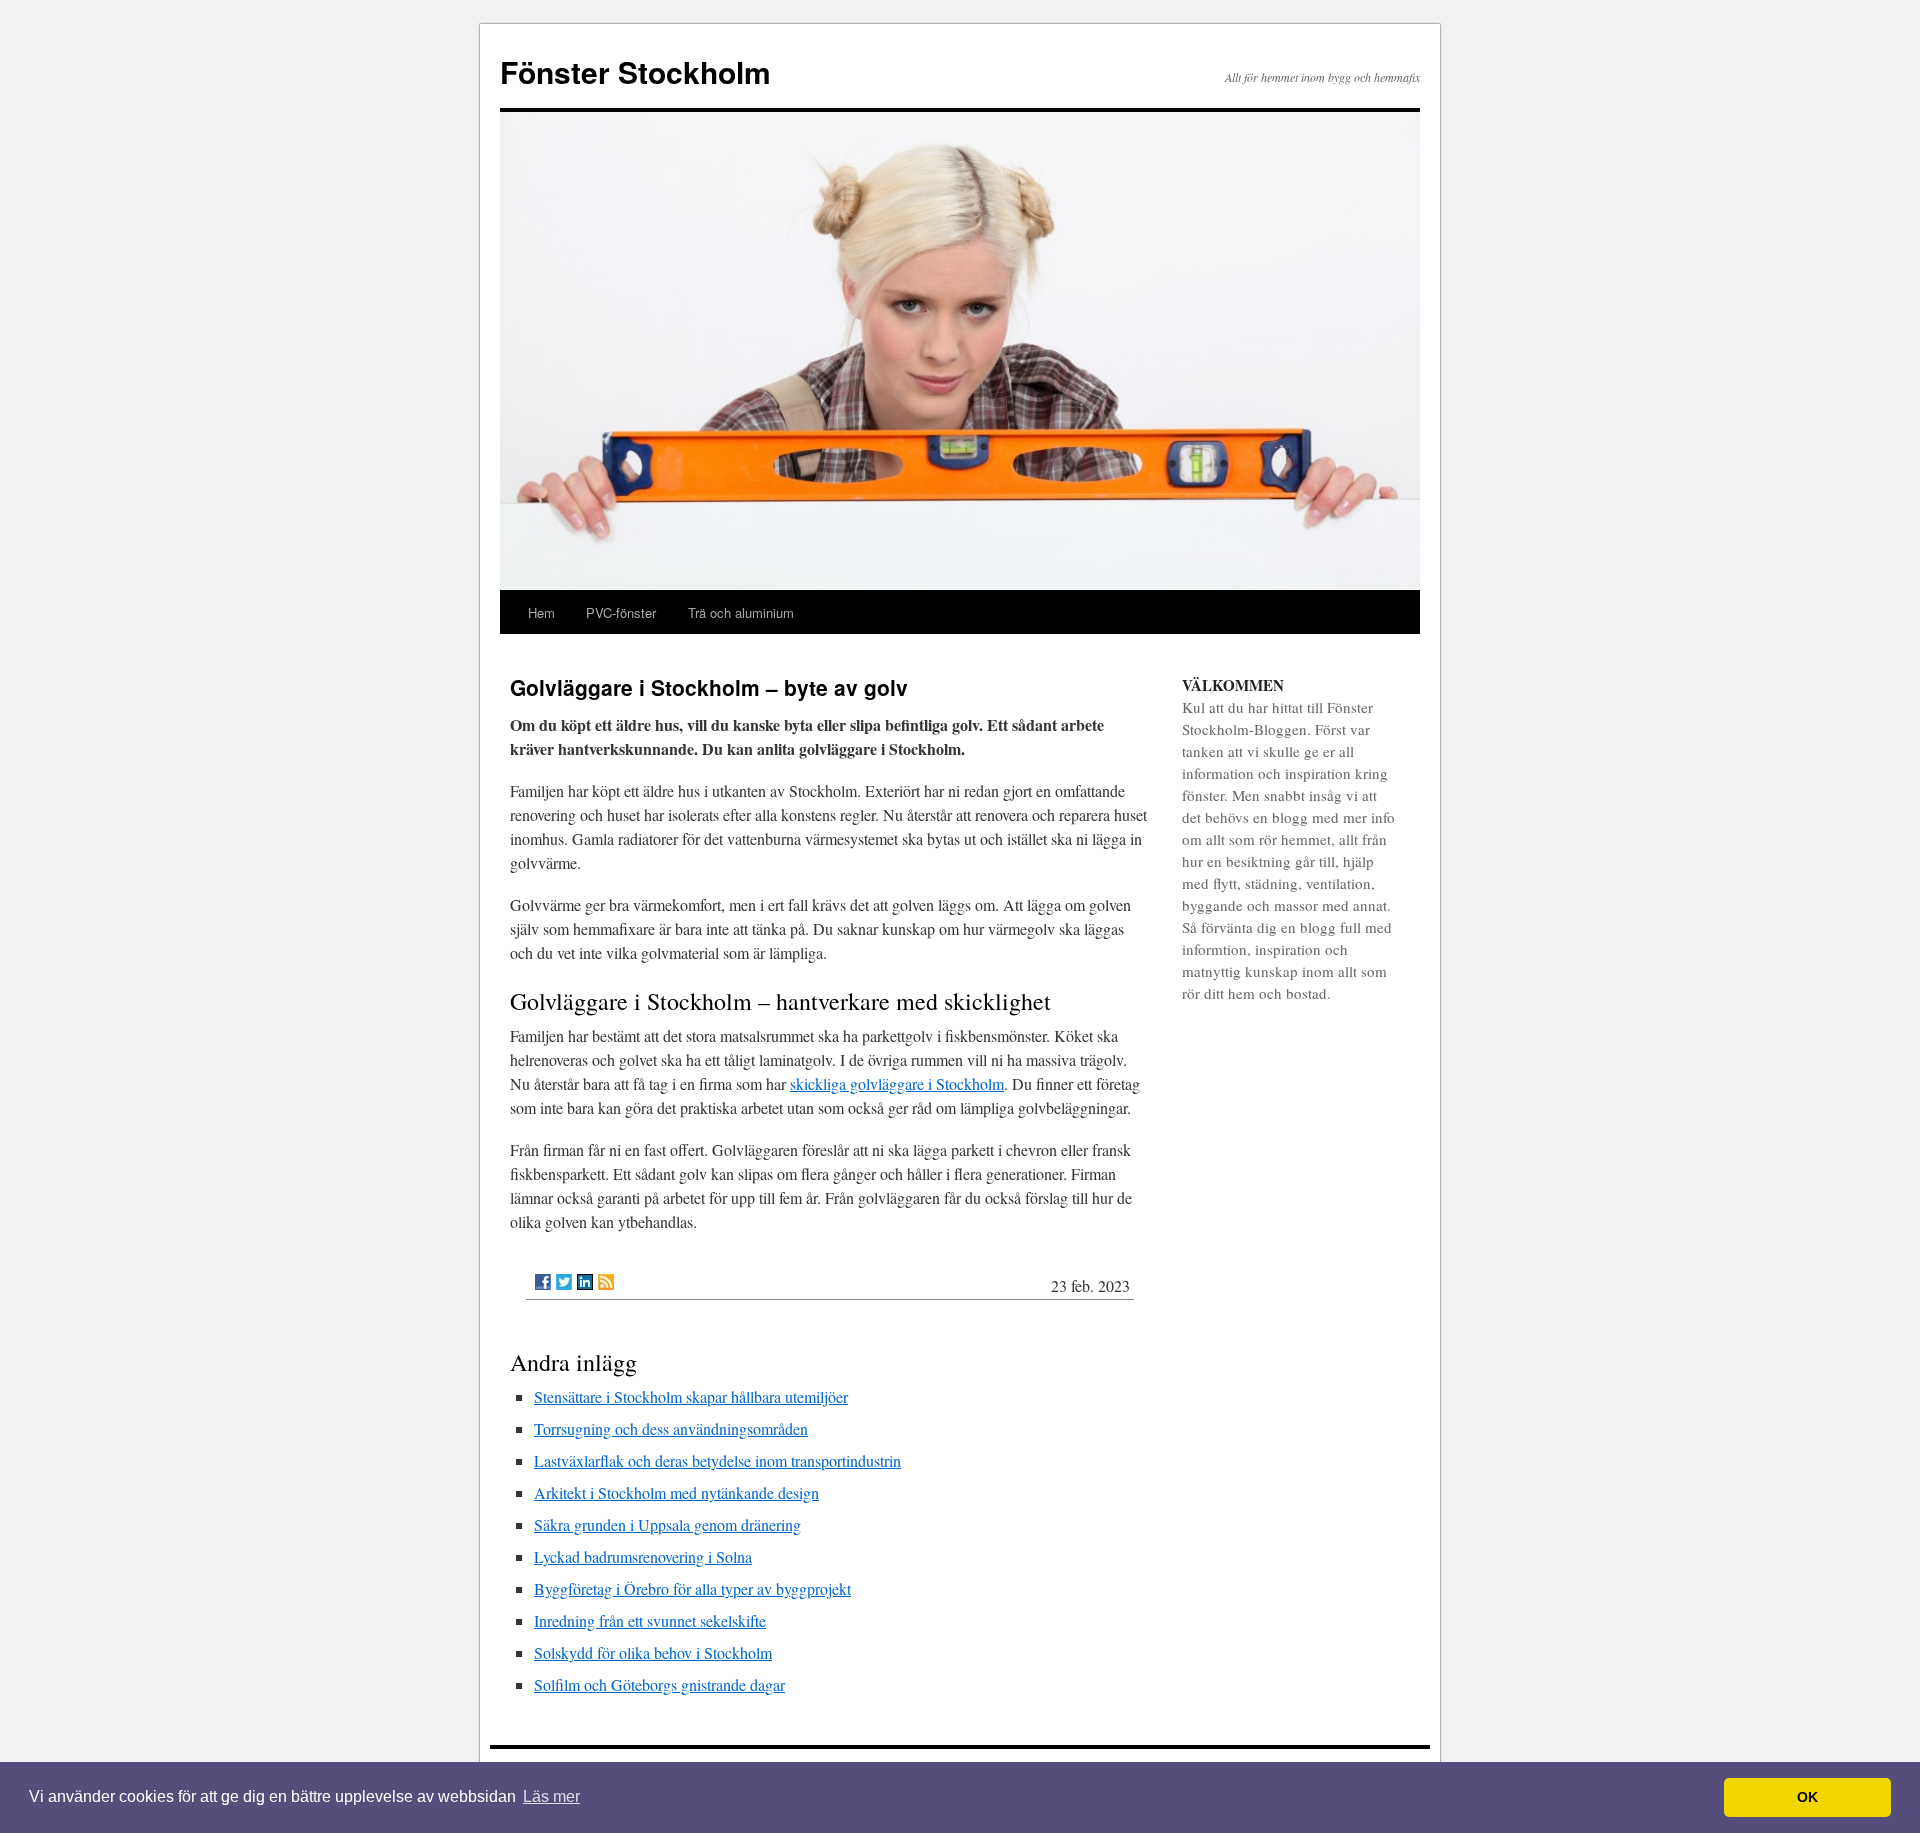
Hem (541, 612)
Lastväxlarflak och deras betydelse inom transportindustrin (717, 1460)
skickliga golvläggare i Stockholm (897, 1083)
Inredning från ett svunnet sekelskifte (650, 1620)
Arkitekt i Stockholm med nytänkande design (676, 1492)
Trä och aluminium (741, 612)
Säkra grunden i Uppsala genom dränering (667, 1524)
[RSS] (606, 1282)
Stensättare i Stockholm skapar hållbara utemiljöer (691, 1396)
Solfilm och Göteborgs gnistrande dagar (659, 1684)
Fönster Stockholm (635, 71)
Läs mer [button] (551, 1796)
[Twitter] (564, 1282)
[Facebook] (543, 1282)
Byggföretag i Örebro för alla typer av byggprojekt (692, 1588)
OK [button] (1807, 1797)
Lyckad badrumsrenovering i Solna (643, 1556)
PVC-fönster (621, 612)
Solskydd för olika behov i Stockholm (653, 1652)
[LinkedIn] (585, 1282)
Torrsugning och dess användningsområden (671, 1428)
